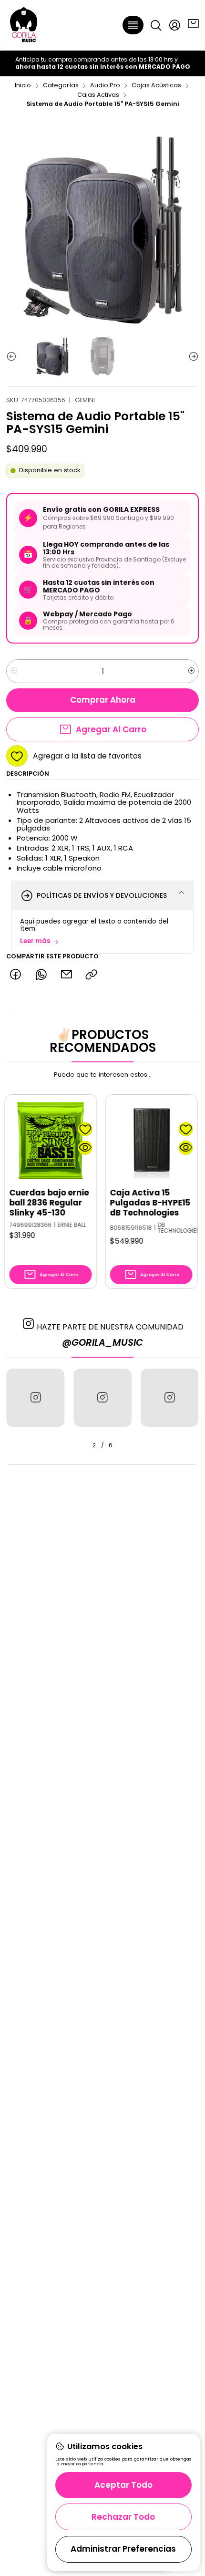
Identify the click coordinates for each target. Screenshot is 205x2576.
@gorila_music (102, 1343)
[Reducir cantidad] (14, 671)
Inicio (23, 86)
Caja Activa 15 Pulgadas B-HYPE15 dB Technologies (124, 1203)
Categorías (61, 86)
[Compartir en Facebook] (15, 975)
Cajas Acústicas (156, 86)
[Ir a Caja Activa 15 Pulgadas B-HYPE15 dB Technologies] (125, 1140)
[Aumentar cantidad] (191, 671)
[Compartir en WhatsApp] (41, 975)
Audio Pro (105, 86)
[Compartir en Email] (66, 975)
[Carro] (193, 25)
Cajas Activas (98, 95)
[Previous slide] (13, 357)
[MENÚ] (133, 25)
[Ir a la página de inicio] (24, 25)
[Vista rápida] (59, 1148)
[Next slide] (192, 357)
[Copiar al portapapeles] (92, 975)
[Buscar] (156, 25)
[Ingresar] (174, 25)
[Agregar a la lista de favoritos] (59, 1129)
